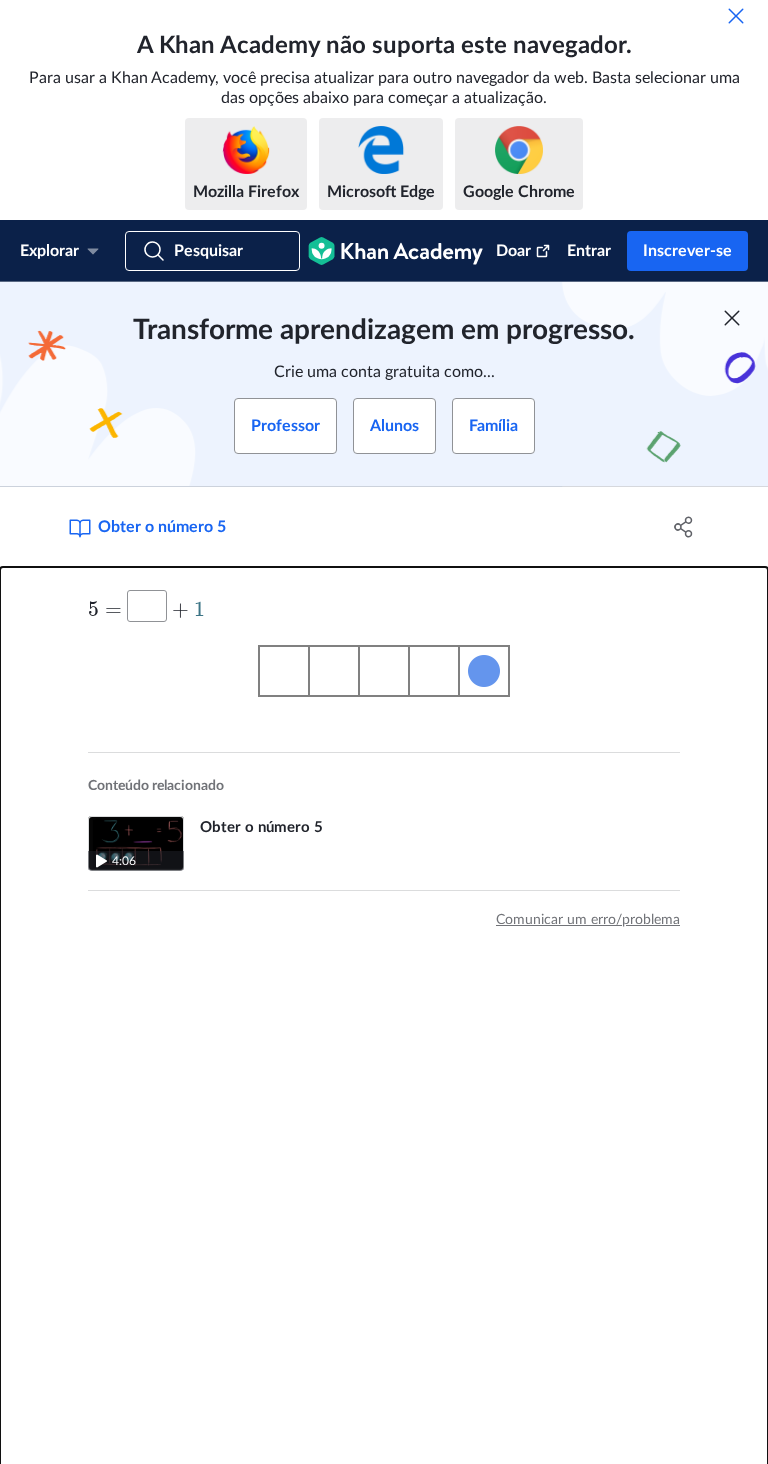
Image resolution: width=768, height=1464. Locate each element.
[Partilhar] (684, 527)
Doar (513, 251)
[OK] (736, 16)
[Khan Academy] (395, 251)
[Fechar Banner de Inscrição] (732, 318)
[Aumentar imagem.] (384, 671)
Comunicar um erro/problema (588, 920)
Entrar (589, 251)
